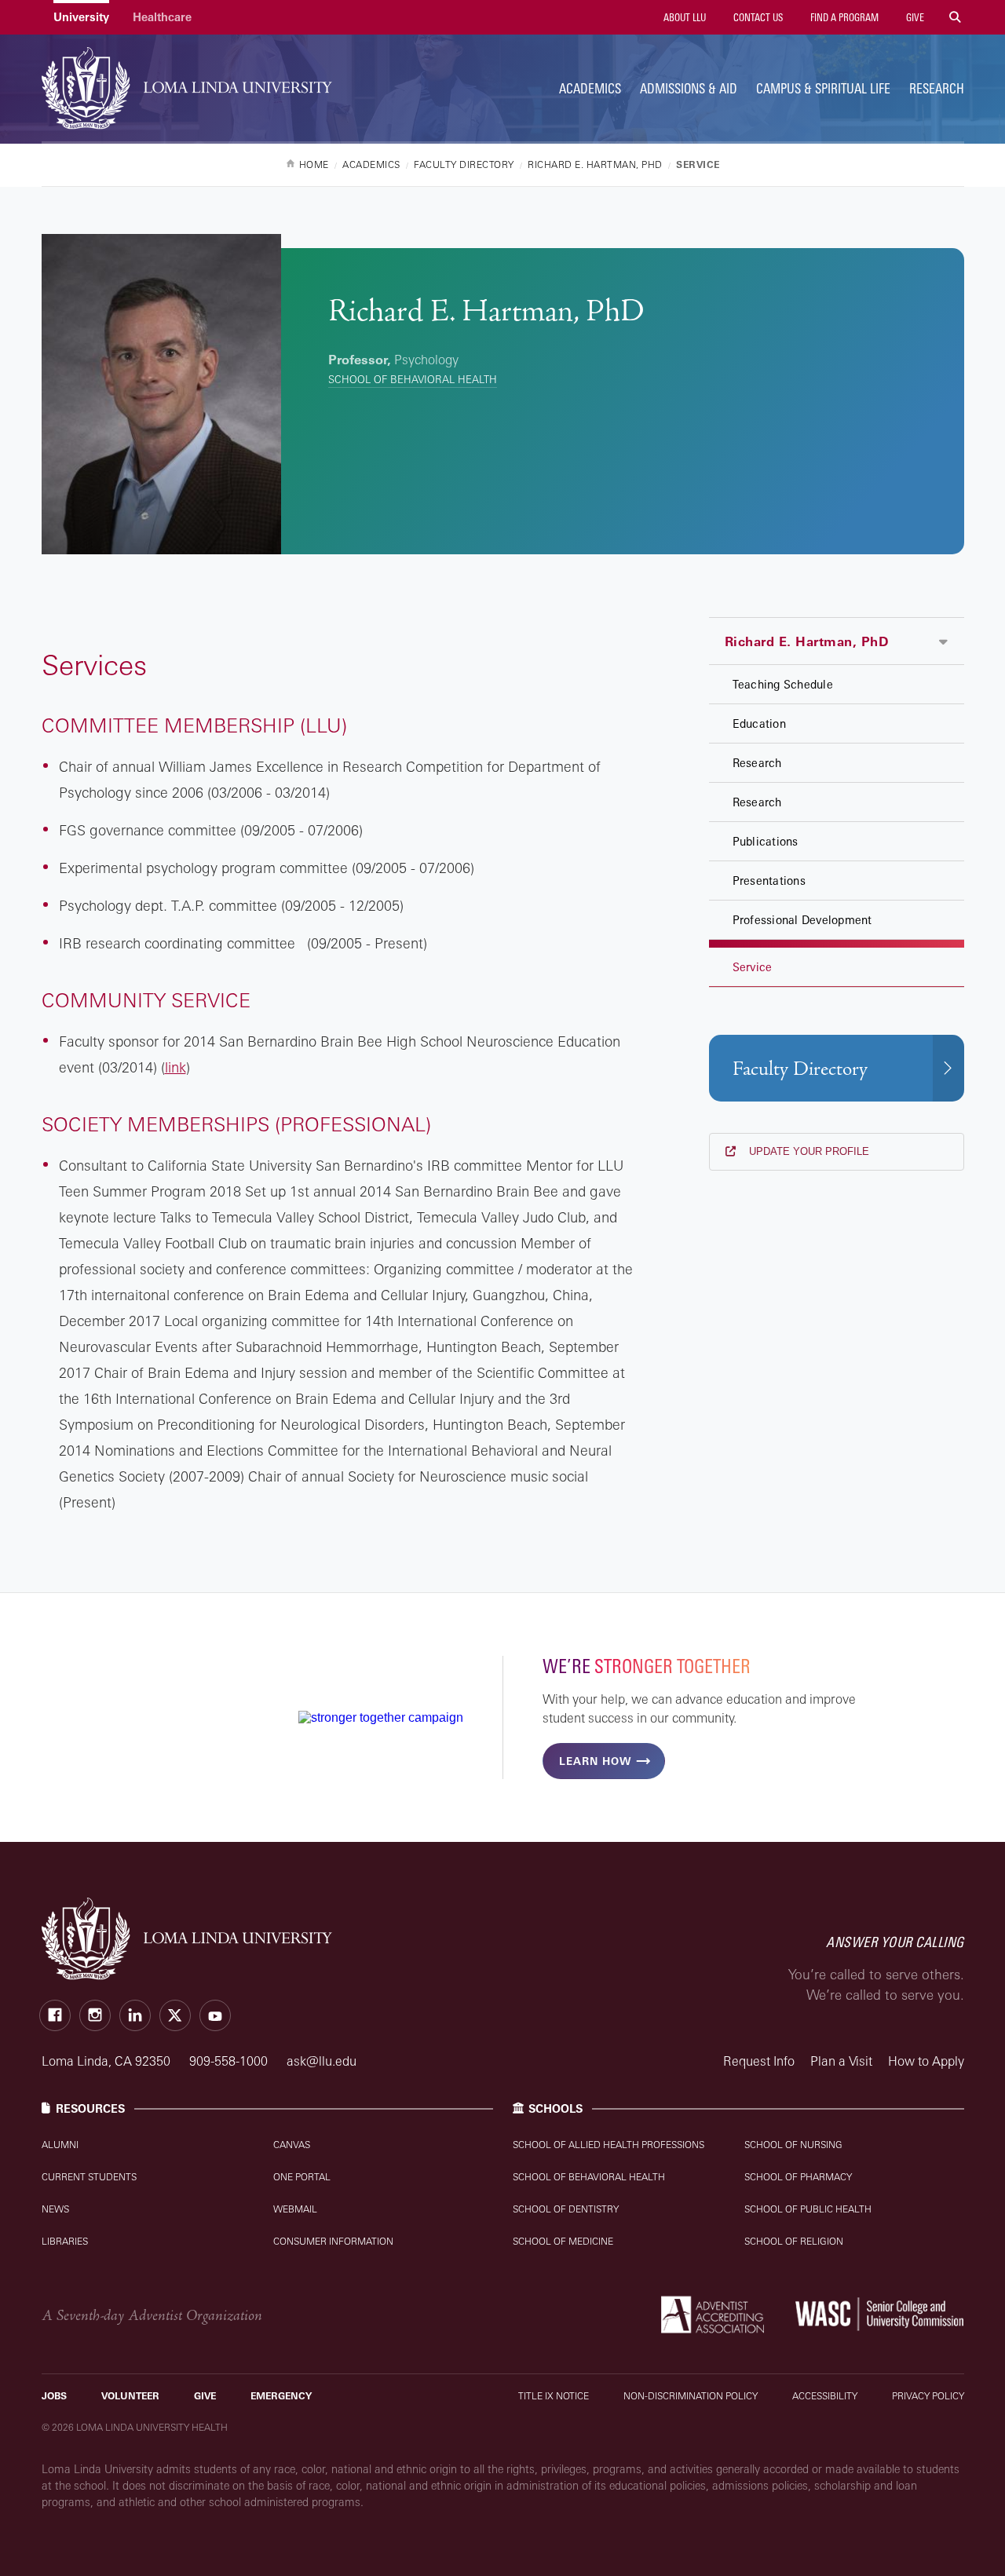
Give (914, 17)
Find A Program (843, 17)
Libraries (65, 2241)
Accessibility (825, 2396)
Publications (766, 841)
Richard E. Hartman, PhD (807, 641)
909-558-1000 (230, 2061)
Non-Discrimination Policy (691, 2396)
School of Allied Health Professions (608, 2145)
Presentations (769, 881)
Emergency (281, 2396)
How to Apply (926, 2061)
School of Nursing (793, 2145)
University (81, 17)
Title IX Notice (554, 2396)
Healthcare (162, 17)
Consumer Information (333, 2241)
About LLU (683, 17)
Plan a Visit (841, 2061)
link (175, 1067)
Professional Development (802, 920)
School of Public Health (808, 2209)
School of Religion (794, 2241)
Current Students (89, 2177)
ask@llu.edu (322, 2061)
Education (759, 723)
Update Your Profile (808, 1151)
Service (753, 967)
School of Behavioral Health (413, 379)
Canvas (292, 2145)
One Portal (302, 2177)
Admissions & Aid (689, 88)
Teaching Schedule (783, 684)
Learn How (595, 1761)
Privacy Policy (928, 2396)
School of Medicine (563, 2241)
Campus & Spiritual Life (823, 88)
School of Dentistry (566, 2209)
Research (937, 88)
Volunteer (130, 2396)
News (55, 2209)
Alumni (60, 2145)
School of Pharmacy (798, 2177)
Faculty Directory (800, 1069)
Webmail (295, 2209)
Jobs (54, 2396)
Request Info (759, 2061)
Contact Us (757, 17)
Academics (590, 88)
